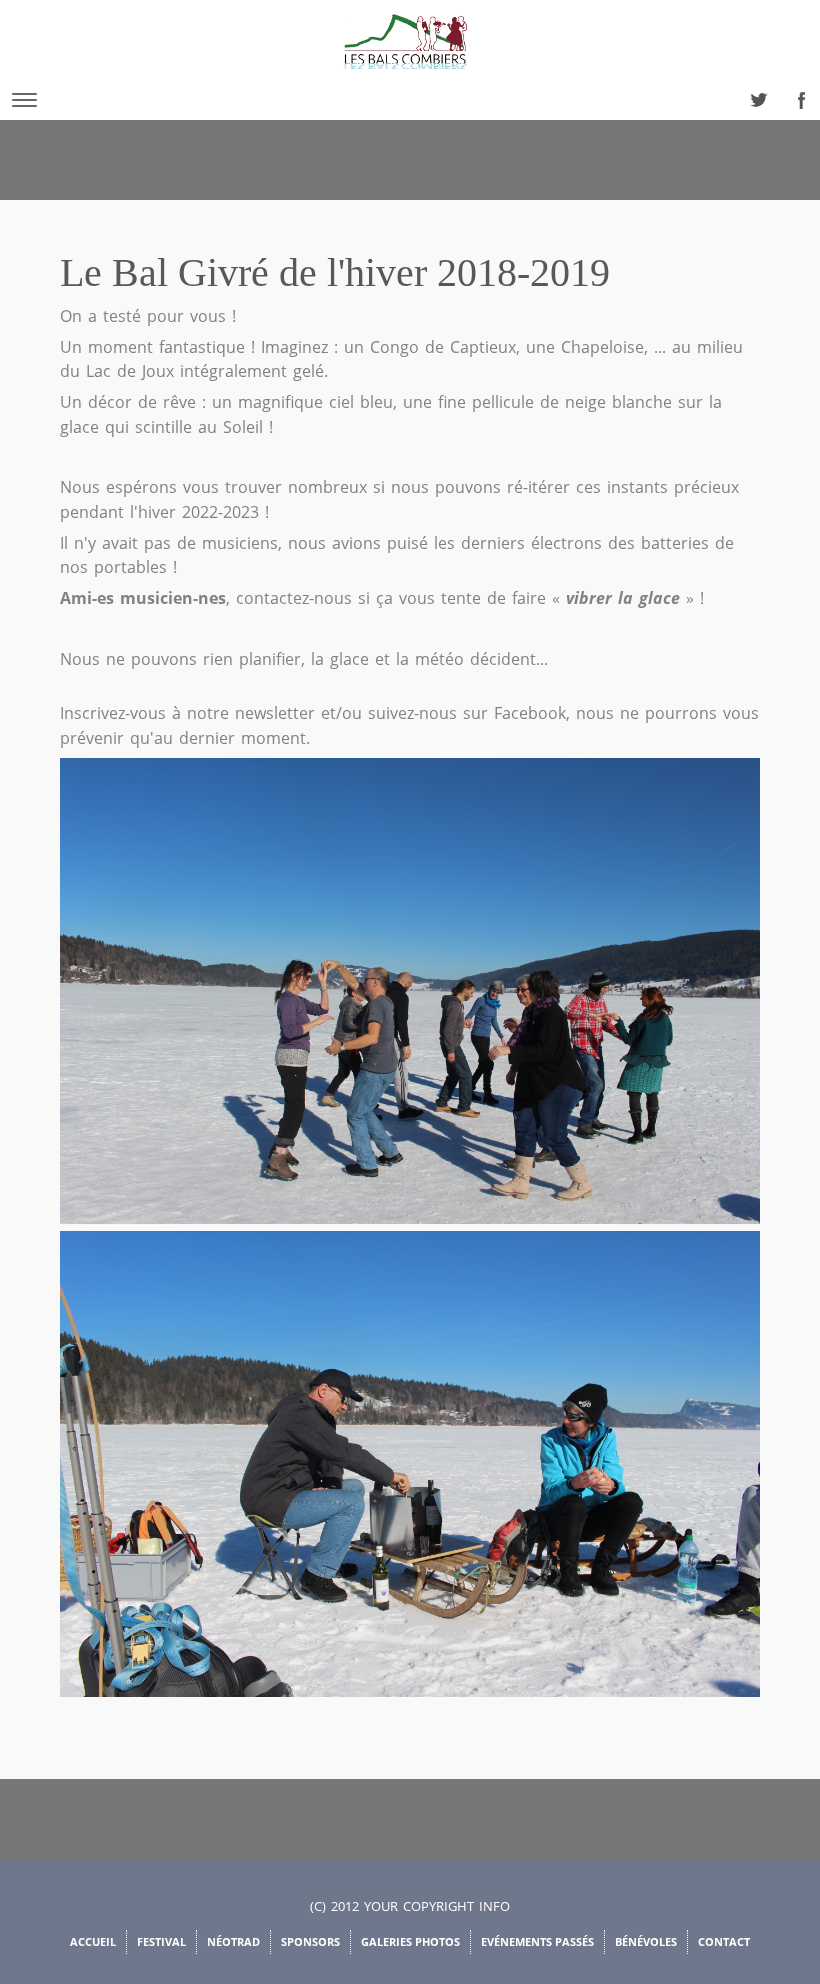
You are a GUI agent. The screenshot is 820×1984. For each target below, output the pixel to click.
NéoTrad (233, 1941)
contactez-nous (294, 598)
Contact (724, 1941)
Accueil (93, 1941)
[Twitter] (753, 95)
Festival (161, 1941)
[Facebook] (797, 95)
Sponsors (310, 1941)
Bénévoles (646, 1941)
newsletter (275, 713)
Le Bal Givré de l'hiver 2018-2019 (335, 272)
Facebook (530, 713)
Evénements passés (537, 1941)
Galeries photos (410, 1941)
